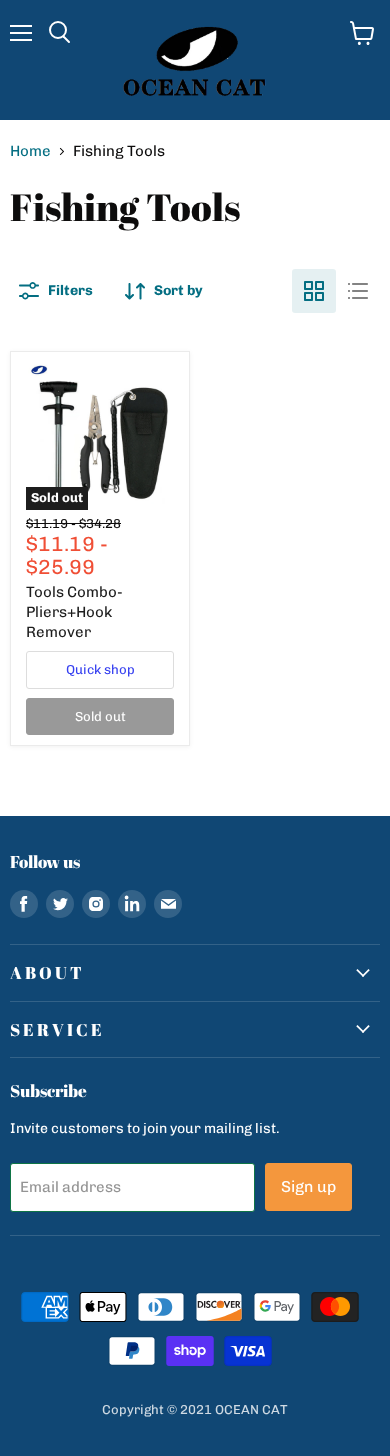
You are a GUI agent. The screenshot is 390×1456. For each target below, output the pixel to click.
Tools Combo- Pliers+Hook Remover (74, 611)
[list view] (358, 291)
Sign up (308, 1186)
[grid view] (314, 291)
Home (30, 151)
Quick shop (100, 669)
